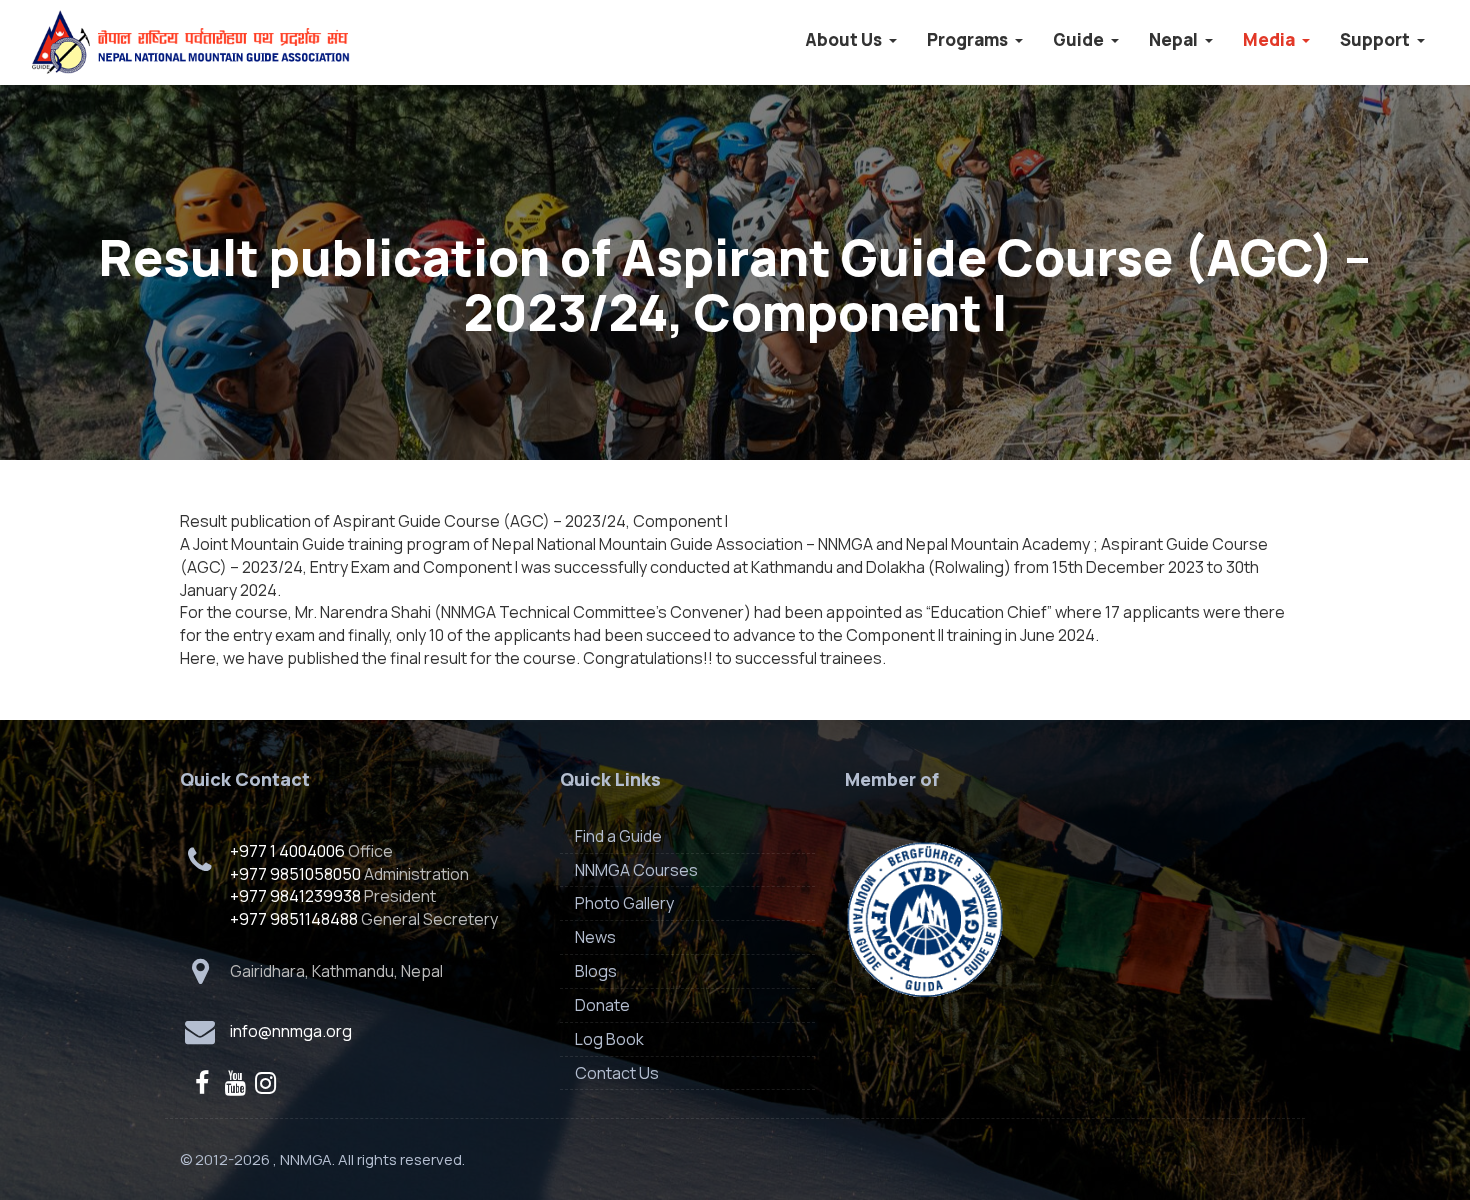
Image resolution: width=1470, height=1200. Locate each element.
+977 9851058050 (295, 874)
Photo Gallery (624, 903)
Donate (602, 1005)
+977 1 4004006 (287, 851)
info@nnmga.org (291, 1031)
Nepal (1175, 39)
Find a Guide (618, 836)
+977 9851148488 (294, 919)
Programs (969, 39)
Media (1270, 39)
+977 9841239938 (295, 896)
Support (1376, 39)
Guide (1080, 39)
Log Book (609, 1039)
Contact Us (617, 1073)
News (595, 937)
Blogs (596, 971)
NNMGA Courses (636, 870)
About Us (845, 39)
